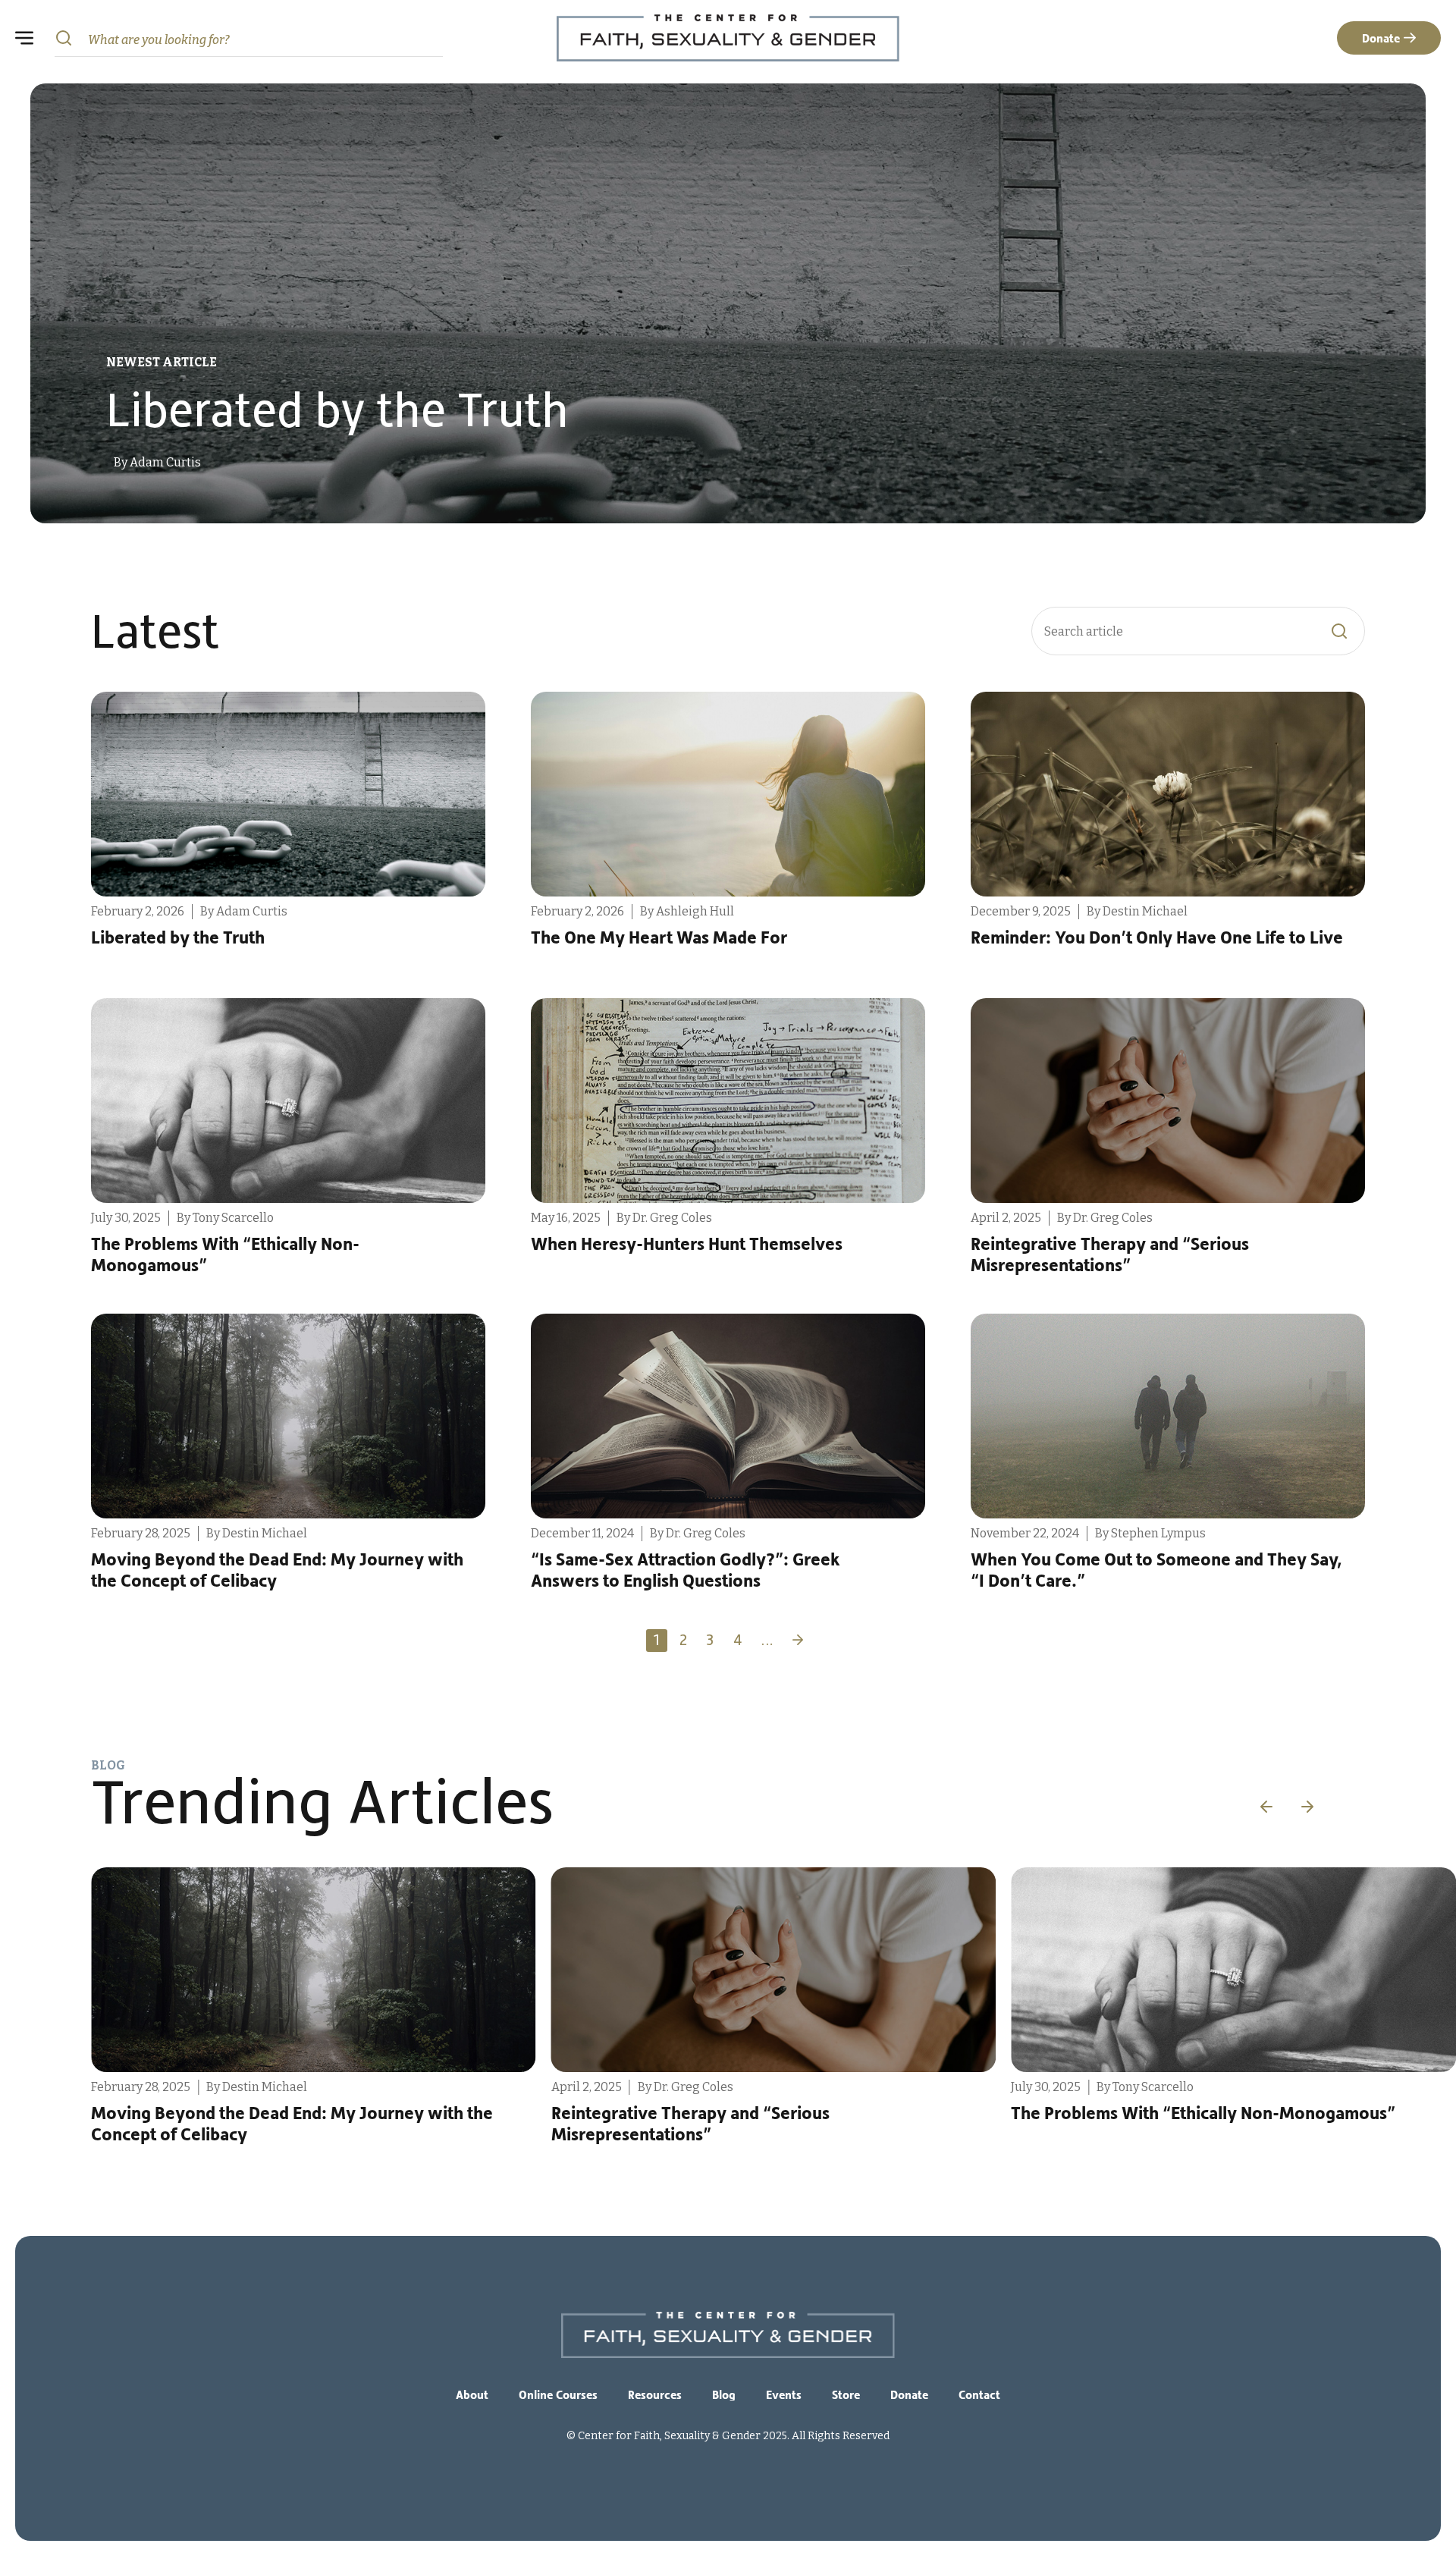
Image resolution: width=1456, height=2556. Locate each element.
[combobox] (249, 38)
